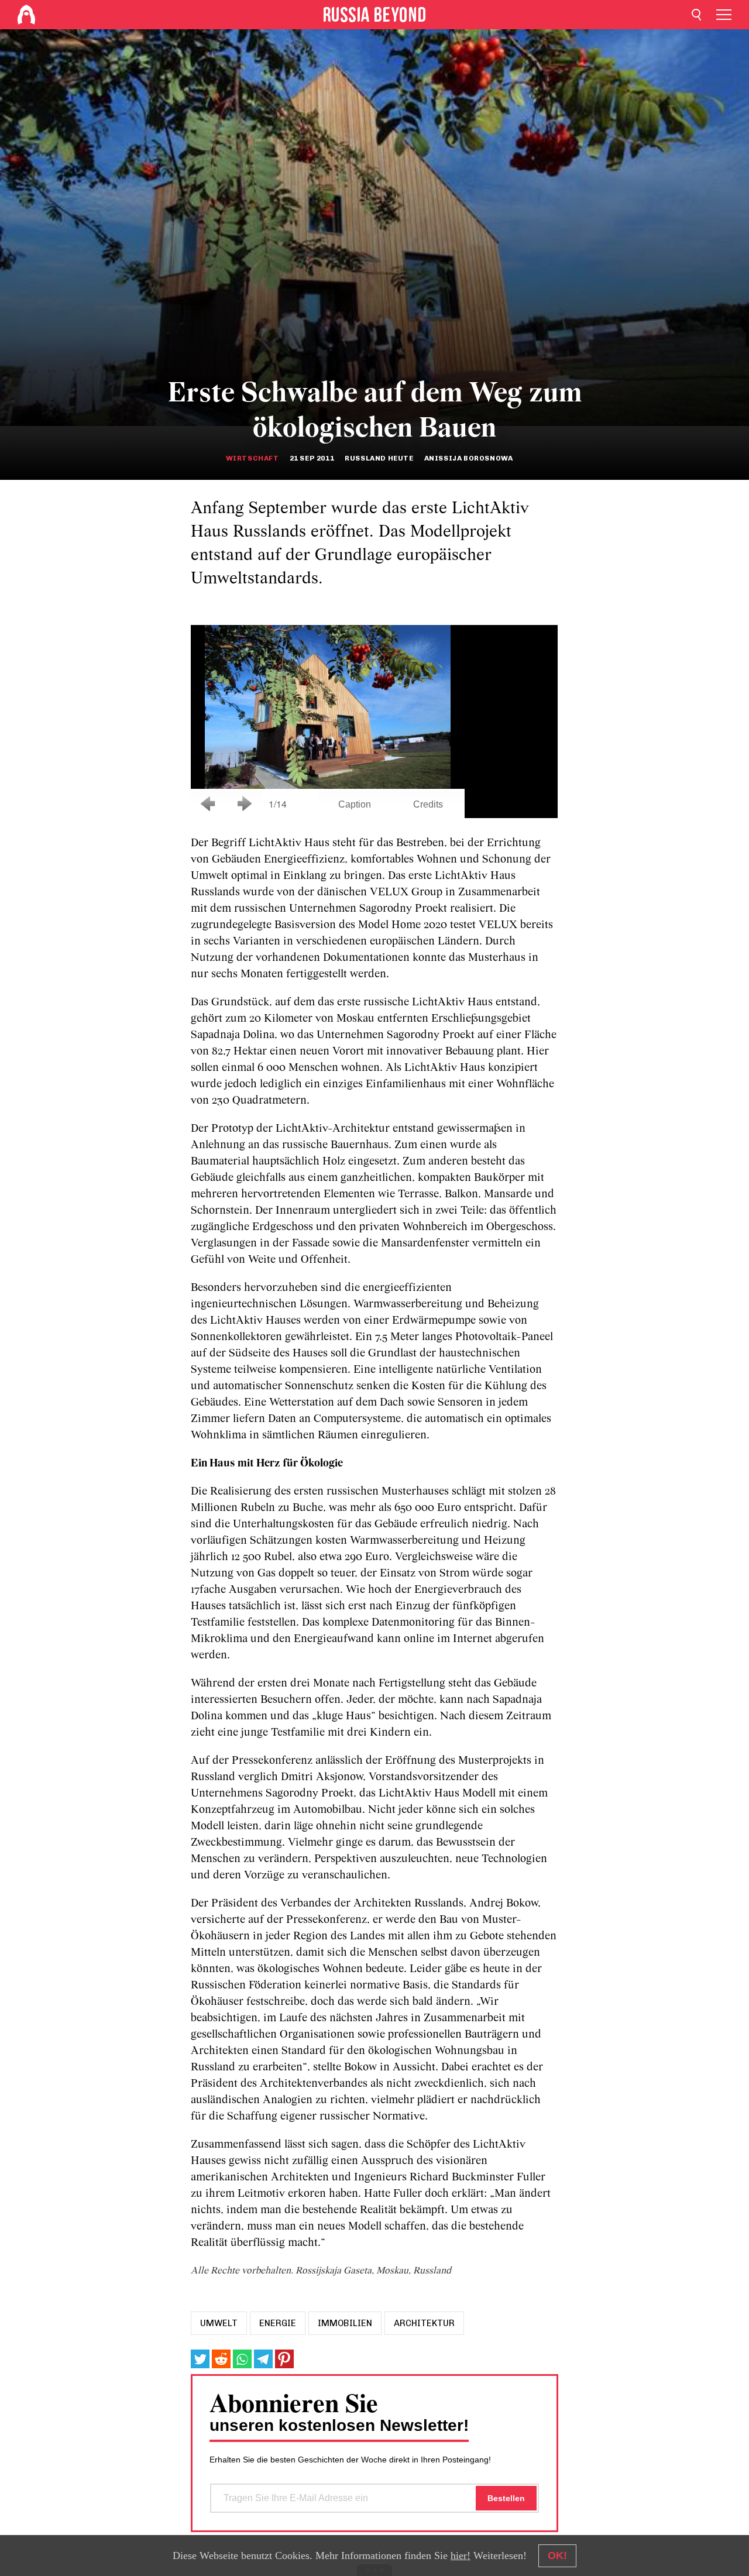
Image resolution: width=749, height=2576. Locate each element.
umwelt (219, 2323)
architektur (424, 2323)
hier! (461, 2556)
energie (278, 2323)
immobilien (345, 2323)
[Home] (26, 15)
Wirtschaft (252, 458)
